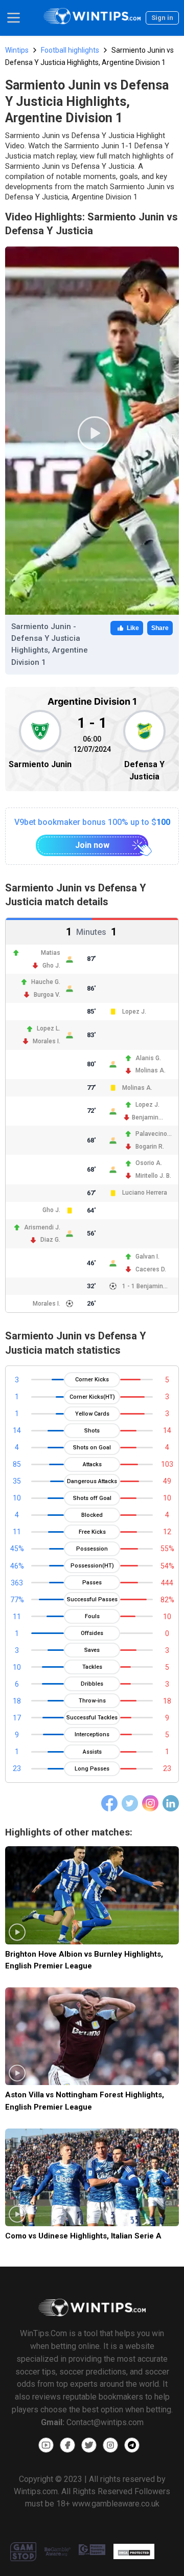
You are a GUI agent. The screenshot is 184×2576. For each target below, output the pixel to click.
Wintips (17, 50)
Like (133, 628)
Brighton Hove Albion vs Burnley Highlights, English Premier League (84, 1960)
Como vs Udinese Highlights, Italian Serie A (83, 2236)
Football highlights (70, 50)
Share (160, 628)
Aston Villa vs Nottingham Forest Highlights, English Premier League (85, 2101)
